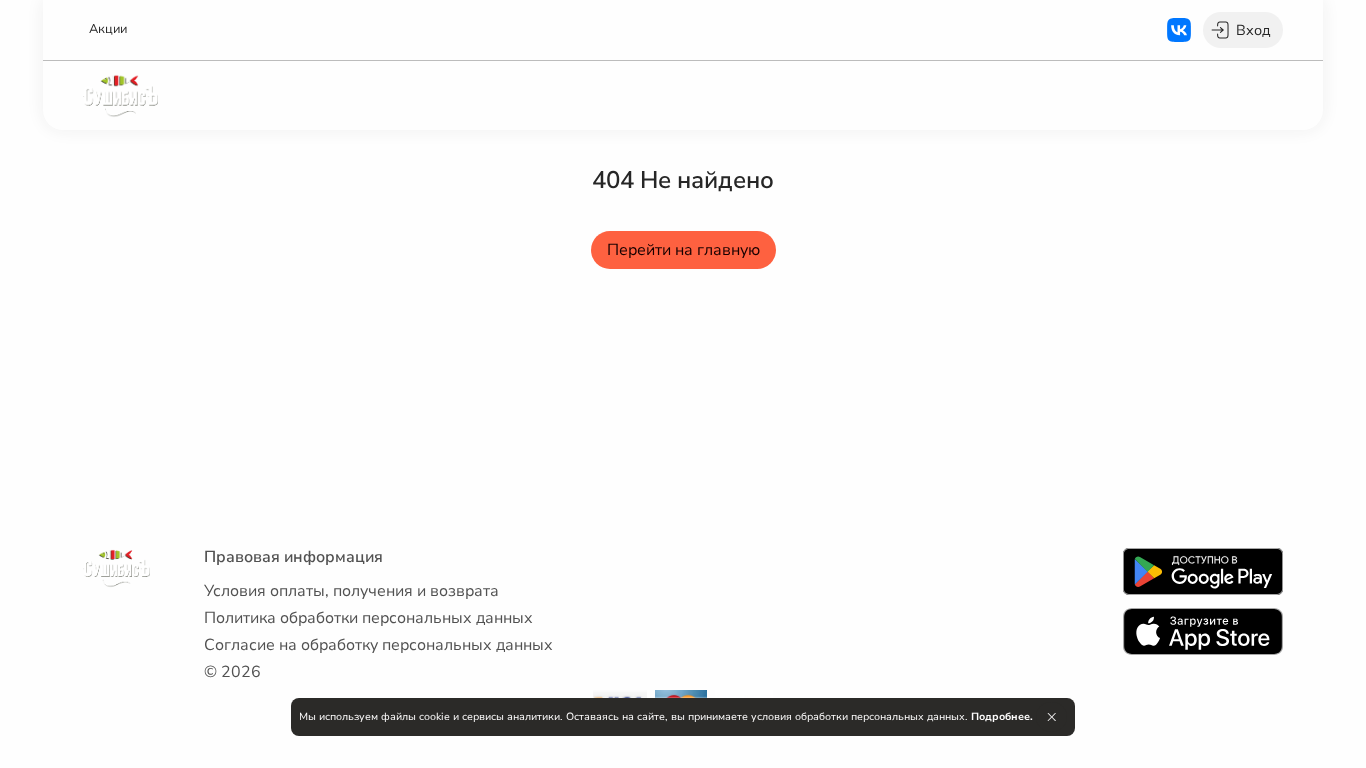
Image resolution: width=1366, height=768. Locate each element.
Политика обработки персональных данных (368, 618)
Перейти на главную (683, 250)
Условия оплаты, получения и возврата (351, 591)
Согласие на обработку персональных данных (378, 645)
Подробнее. (1002, 716)
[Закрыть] (1051, 717)
